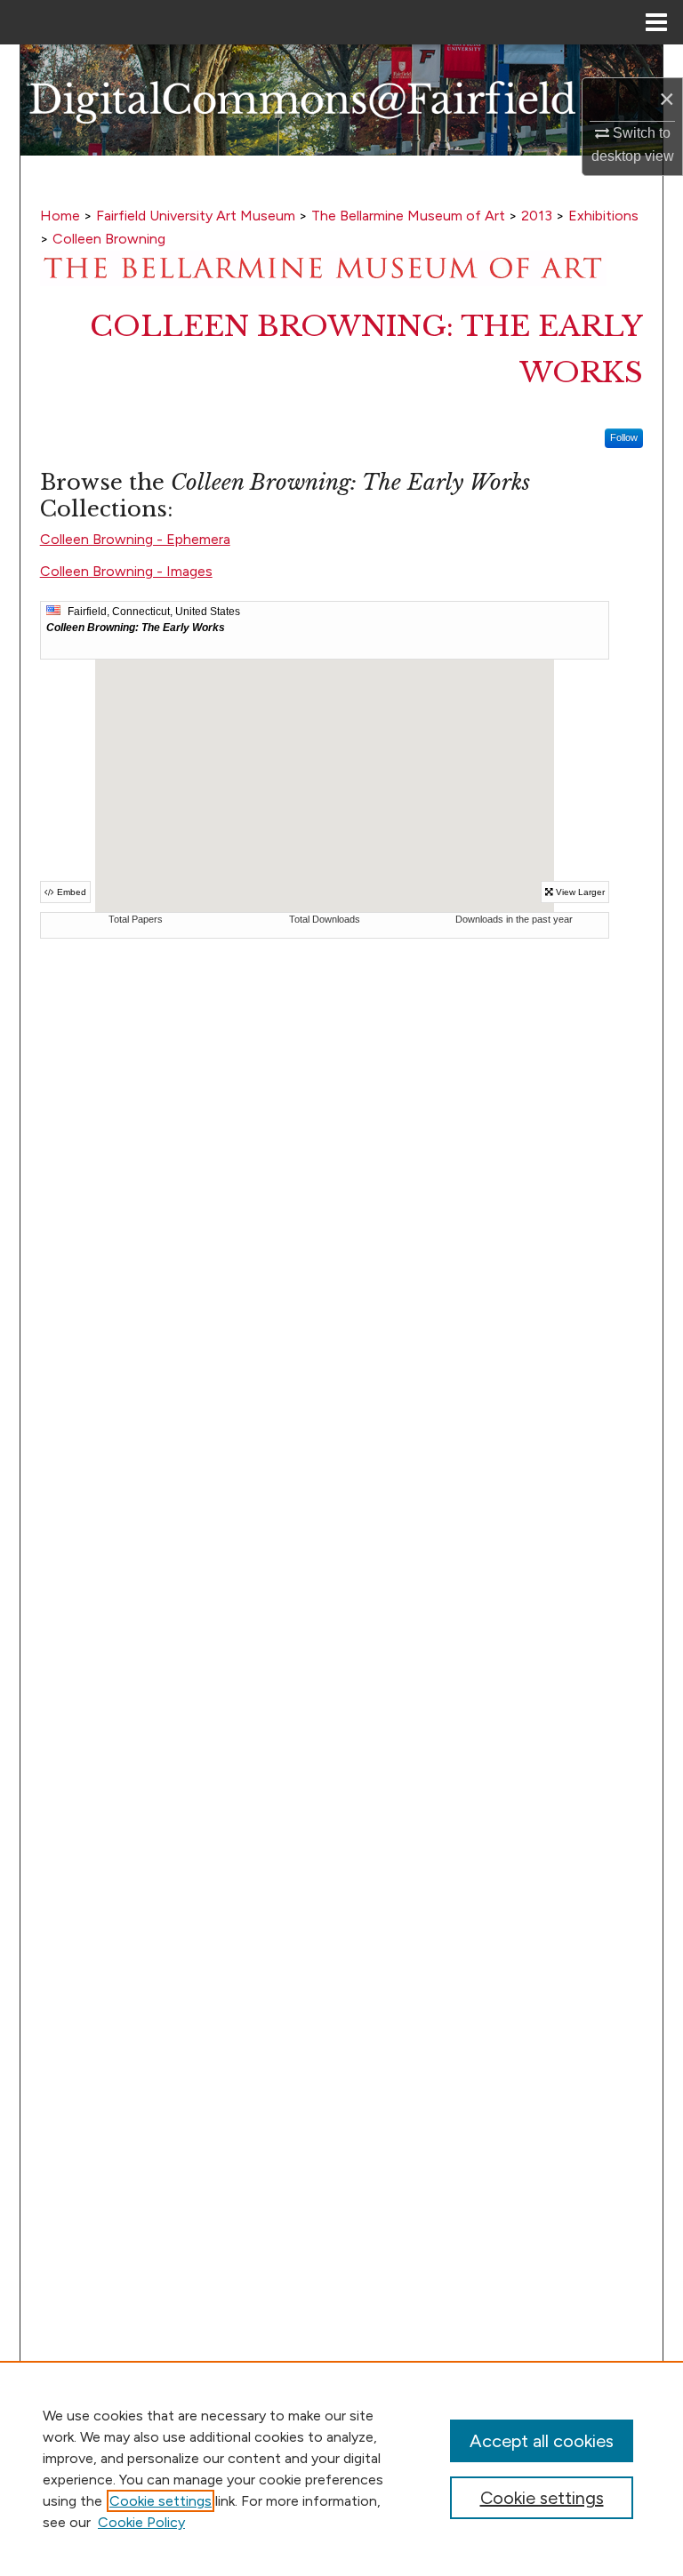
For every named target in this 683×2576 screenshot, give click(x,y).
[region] (341, 2468)
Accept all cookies (542, 2441)
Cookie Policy (141, 2522)
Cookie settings (161, 2501)
